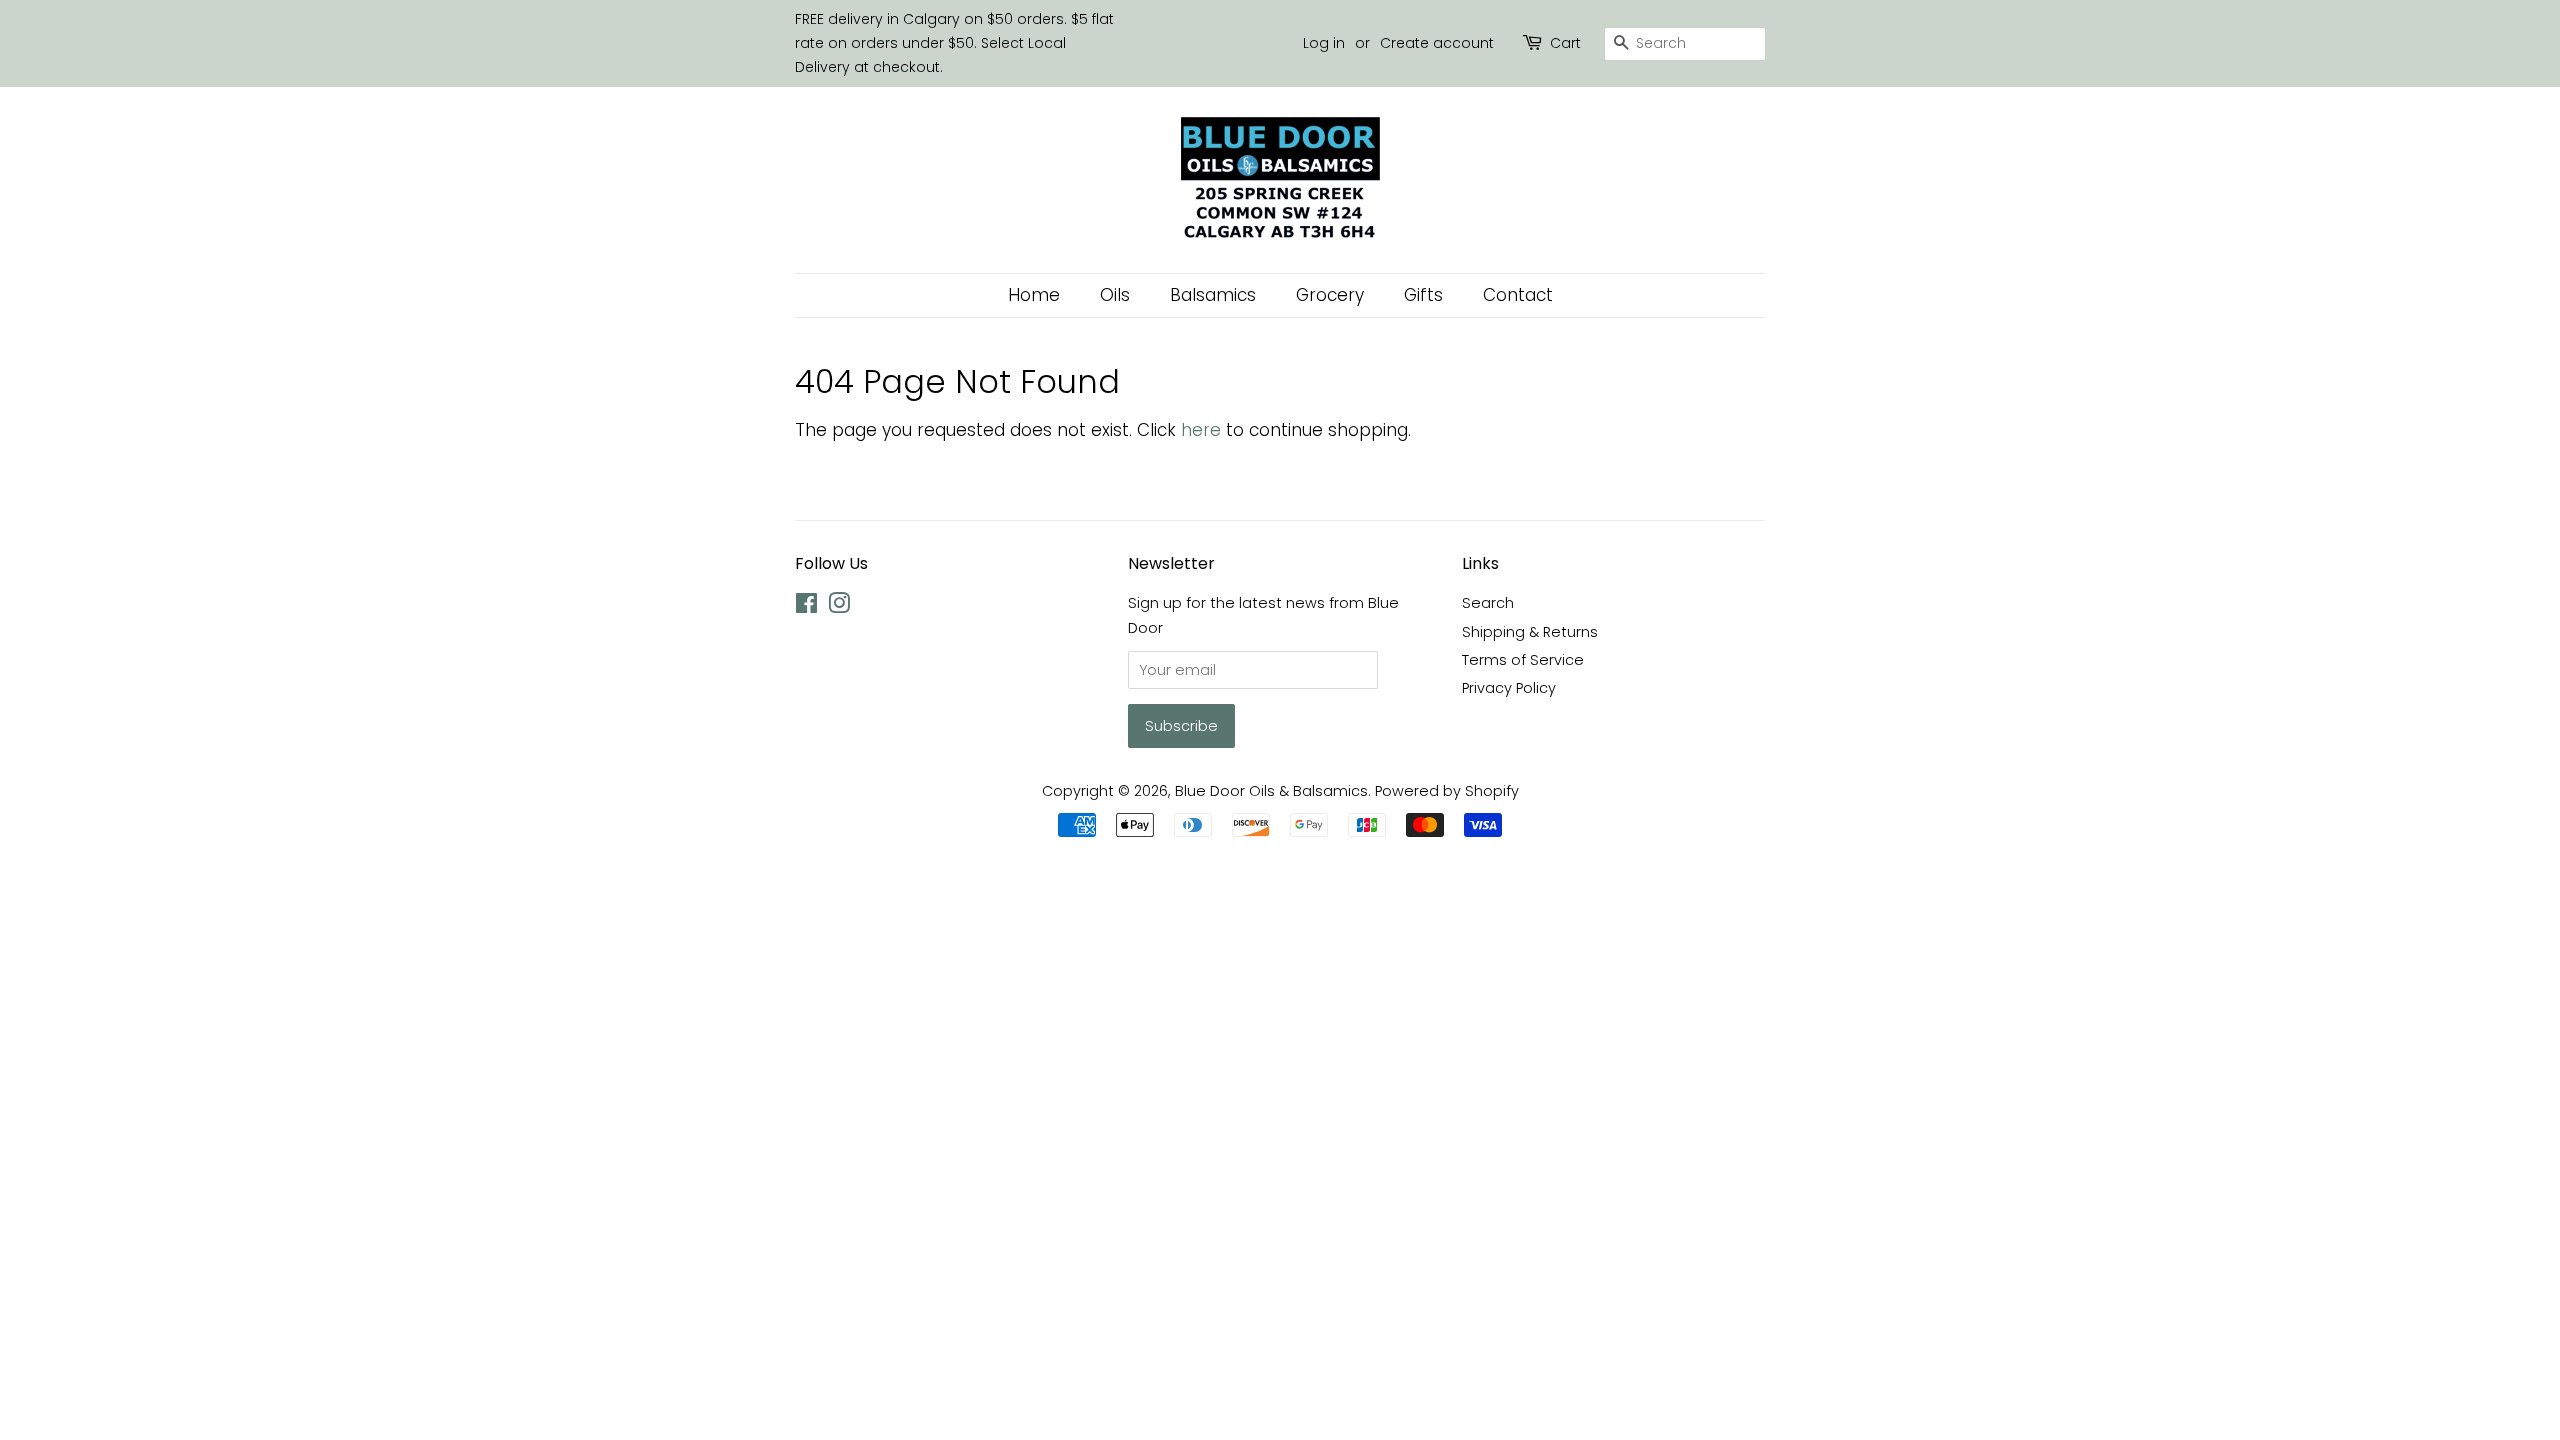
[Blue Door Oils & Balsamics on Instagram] (839, 607)
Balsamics (1213, 295)
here (1201, 430)
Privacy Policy (1509, 688)
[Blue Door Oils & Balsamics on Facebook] (806, 607)
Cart (1565, 43)
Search (1488, 603)
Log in (1324, 43)
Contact (1518, 295)
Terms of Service (1523, 660)
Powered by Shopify (1447, 791)
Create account (1437, 43)
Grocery (1330, 295)
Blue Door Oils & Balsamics (1271, 791)
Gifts (1423, 295)
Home (1034, 295)
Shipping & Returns (1530, 632)
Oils (1115, 295)
